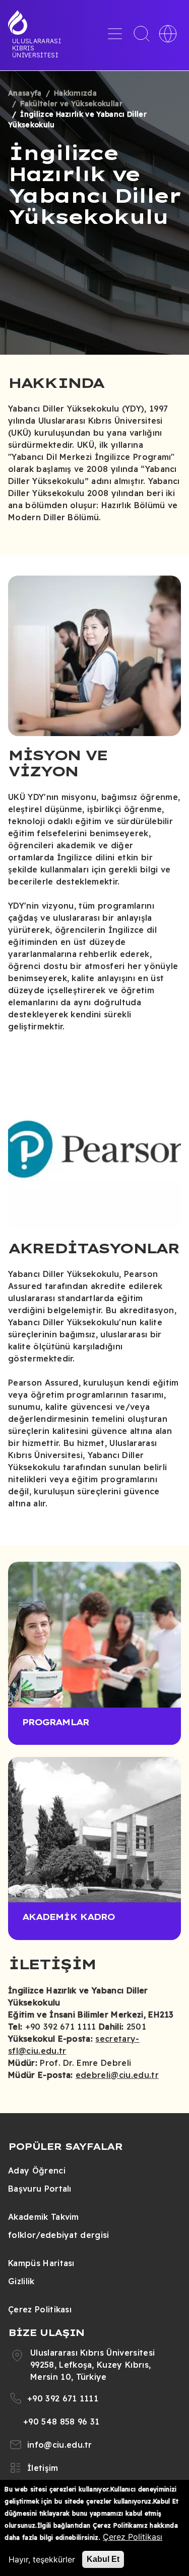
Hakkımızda (75, 93)
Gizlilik (21, 2281)
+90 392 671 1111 (63, 2398)
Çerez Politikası (40, 2309)
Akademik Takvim (44, 2217)
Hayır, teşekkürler (42, 2559)
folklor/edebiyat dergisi (59, 2235)
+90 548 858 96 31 (61, 2422)
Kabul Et (103, 2559)
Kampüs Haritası (41, 2263)
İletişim (43, 2468)
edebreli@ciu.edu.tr (117, 2075)
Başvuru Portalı (40, 2189)
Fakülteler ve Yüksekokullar (71, 104)
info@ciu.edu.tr (60, 2445)
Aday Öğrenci (37, 2170)
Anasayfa (25, 93)
